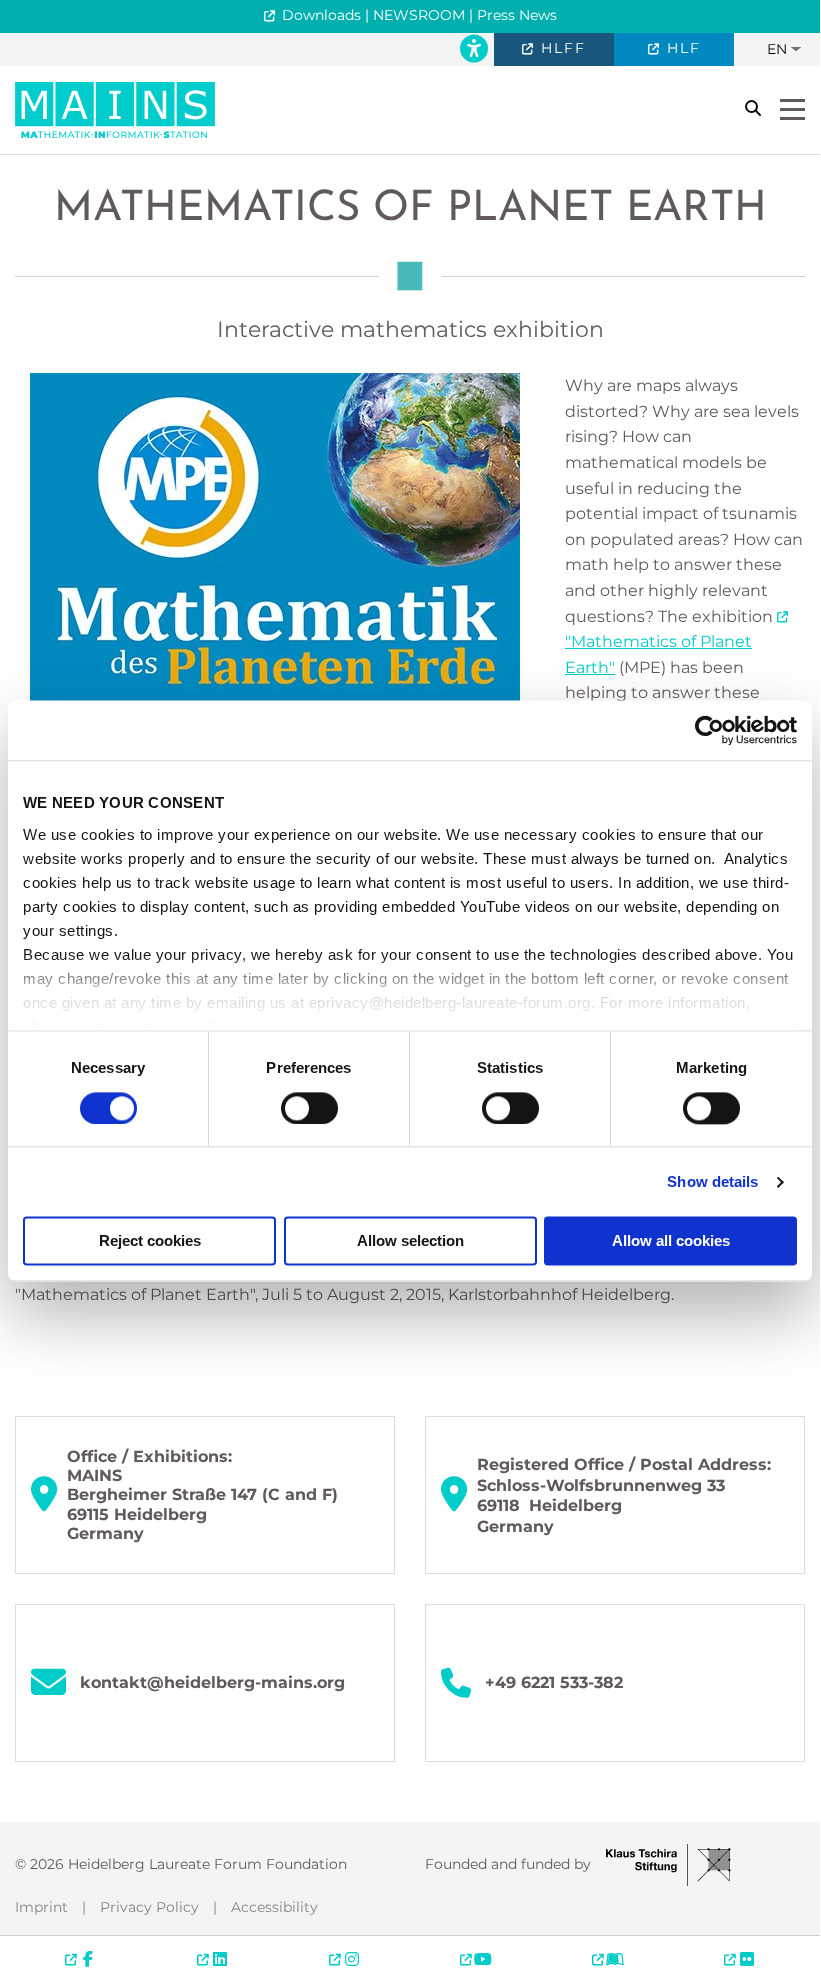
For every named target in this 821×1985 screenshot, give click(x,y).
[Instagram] (344, 1959)
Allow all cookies (671, 1241)
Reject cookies (150, 1241)
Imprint (41, 1907)
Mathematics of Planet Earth (410, 209)
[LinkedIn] (213, 1959)
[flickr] (739, 1959)
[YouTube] (476, 1959)
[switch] (309, 1108)
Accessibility (274, 1907)
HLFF (560, 48)
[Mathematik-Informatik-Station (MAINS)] (115, 108)
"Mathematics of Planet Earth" (658, 654)
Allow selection (410, 1241)
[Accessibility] (474, 49)
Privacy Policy (149, 1907)
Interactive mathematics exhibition (410, 330)
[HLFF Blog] (608, 1959)
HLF (681, 48)
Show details (712, 1181)
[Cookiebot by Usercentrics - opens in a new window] (709, 730)
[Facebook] (81, 1959)
